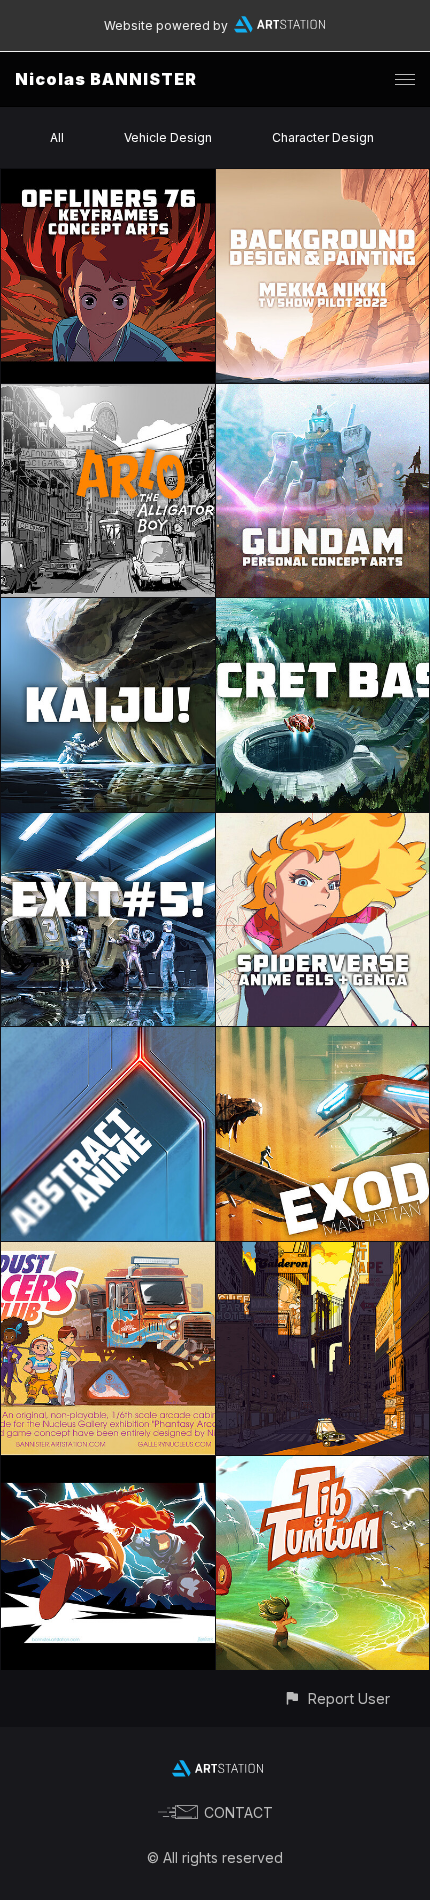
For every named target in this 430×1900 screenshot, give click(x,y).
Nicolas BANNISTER (106, 79)
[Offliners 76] (108, 180)
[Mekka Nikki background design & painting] (323, 180)
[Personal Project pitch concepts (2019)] (108, 824)
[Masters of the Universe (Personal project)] (108, 1467)
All (57, 137)
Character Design (323, 137)
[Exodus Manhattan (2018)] (323, 1038)
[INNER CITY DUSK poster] (323, 1253)
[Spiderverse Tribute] (323, 824)
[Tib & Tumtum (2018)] (323, 1467)
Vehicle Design (168, 137)
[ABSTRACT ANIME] (108, 1038)
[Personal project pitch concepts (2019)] (323, 609)
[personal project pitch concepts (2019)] (108, 609)
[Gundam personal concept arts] (323, 395)
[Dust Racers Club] (108, 1253)
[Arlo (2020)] (108, 395)
